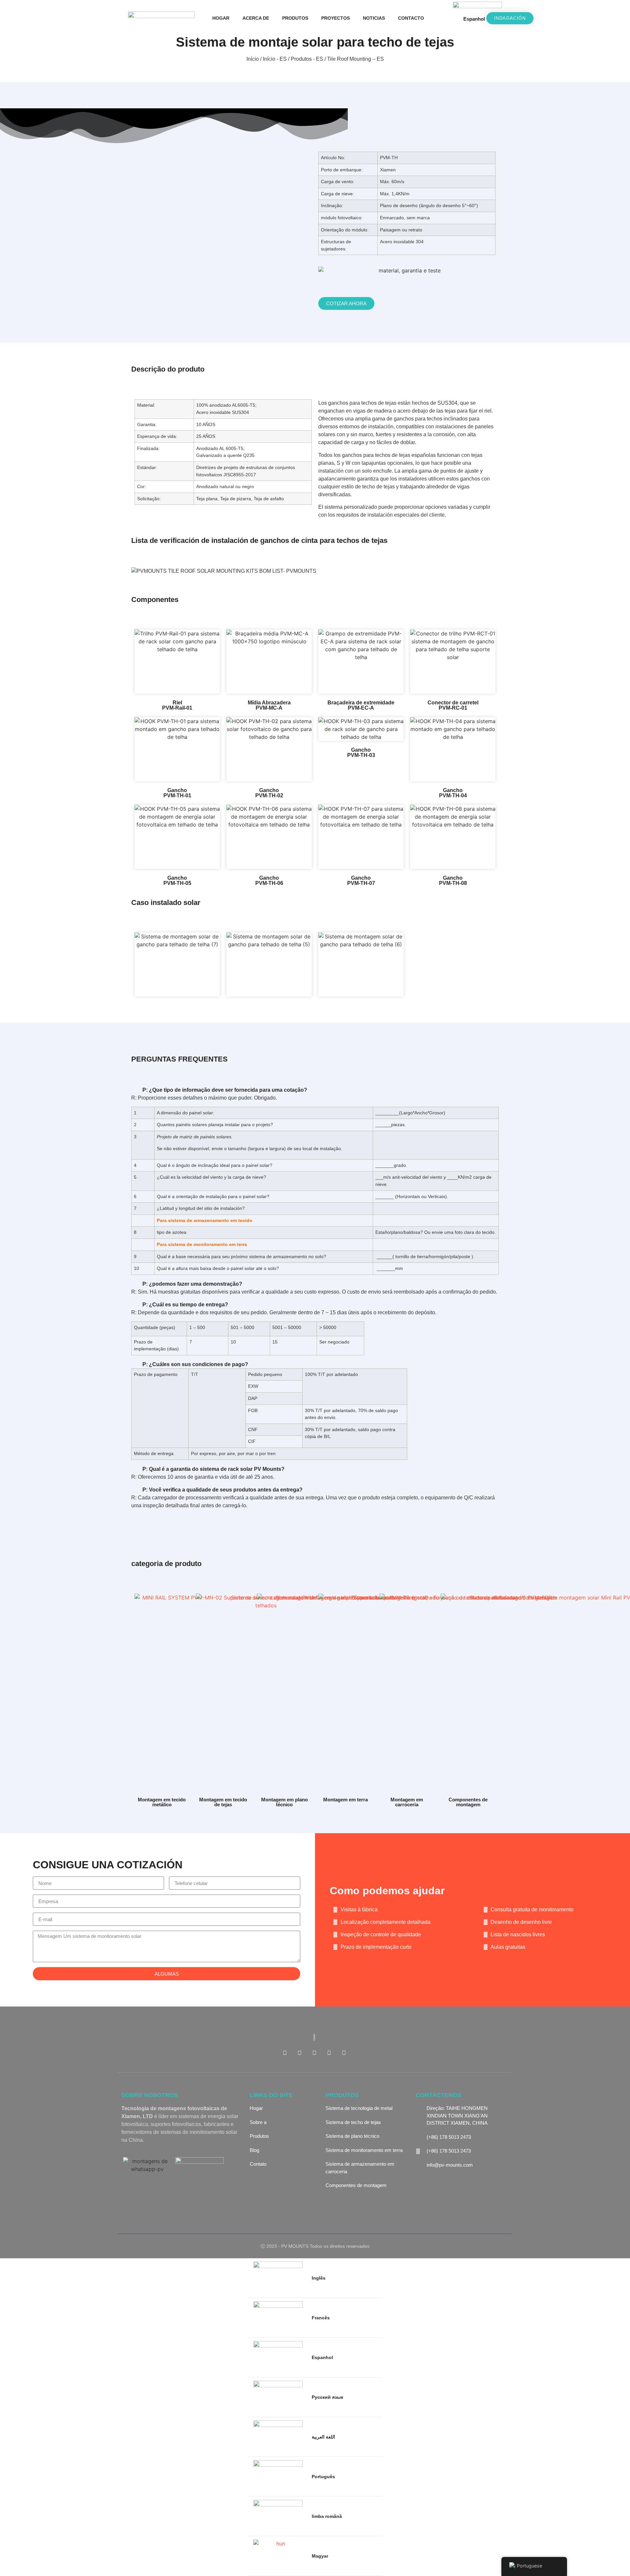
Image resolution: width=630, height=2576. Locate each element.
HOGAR (221, 18)
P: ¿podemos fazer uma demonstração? (192, 1284)
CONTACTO (411, 18)
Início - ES (275, 59)
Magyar (320, 2556)
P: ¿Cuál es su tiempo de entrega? (185, 1305)
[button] (439, 18)
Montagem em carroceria (407, 1802)
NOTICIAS (374, 18)
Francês (321, 2318)
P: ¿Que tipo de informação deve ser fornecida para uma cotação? (225, 1090)
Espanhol (474, 19)
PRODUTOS (295, 18)
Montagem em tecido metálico (162, 1802)
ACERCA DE (256, 18)
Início (253, 59)
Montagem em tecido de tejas (223, 1802)
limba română (327, 2516)
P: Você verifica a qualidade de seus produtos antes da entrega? (222, 1490)
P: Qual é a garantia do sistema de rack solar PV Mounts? (213, 1469)
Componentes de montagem (468, 1802)
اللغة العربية (323, 2437)
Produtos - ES (307, 59)
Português (323, 2477)
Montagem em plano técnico (284, 1802)
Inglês (319, 2278)
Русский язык (327, 2397)
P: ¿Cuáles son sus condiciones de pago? (195, 1364)
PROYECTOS (336, 18)
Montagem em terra (346, 1800)
